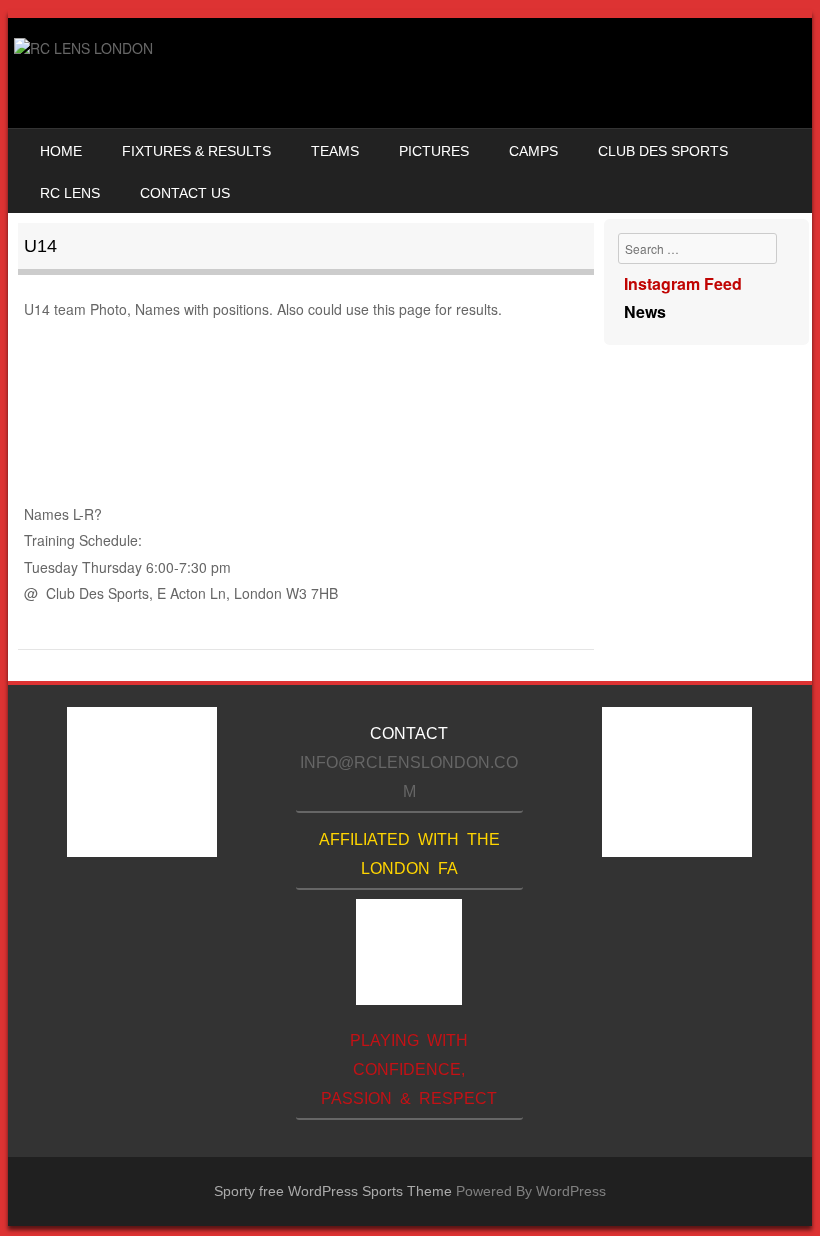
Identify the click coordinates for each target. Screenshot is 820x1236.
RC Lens (70, 193)
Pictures (434, 151)
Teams (335, 151)
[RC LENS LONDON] (83, 48)
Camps (533, 151)
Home (61, 151)
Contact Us (185, 193)
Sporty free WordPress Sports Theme (333, 1191)
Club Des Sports (663, 151)
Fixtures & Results (196, 151)
